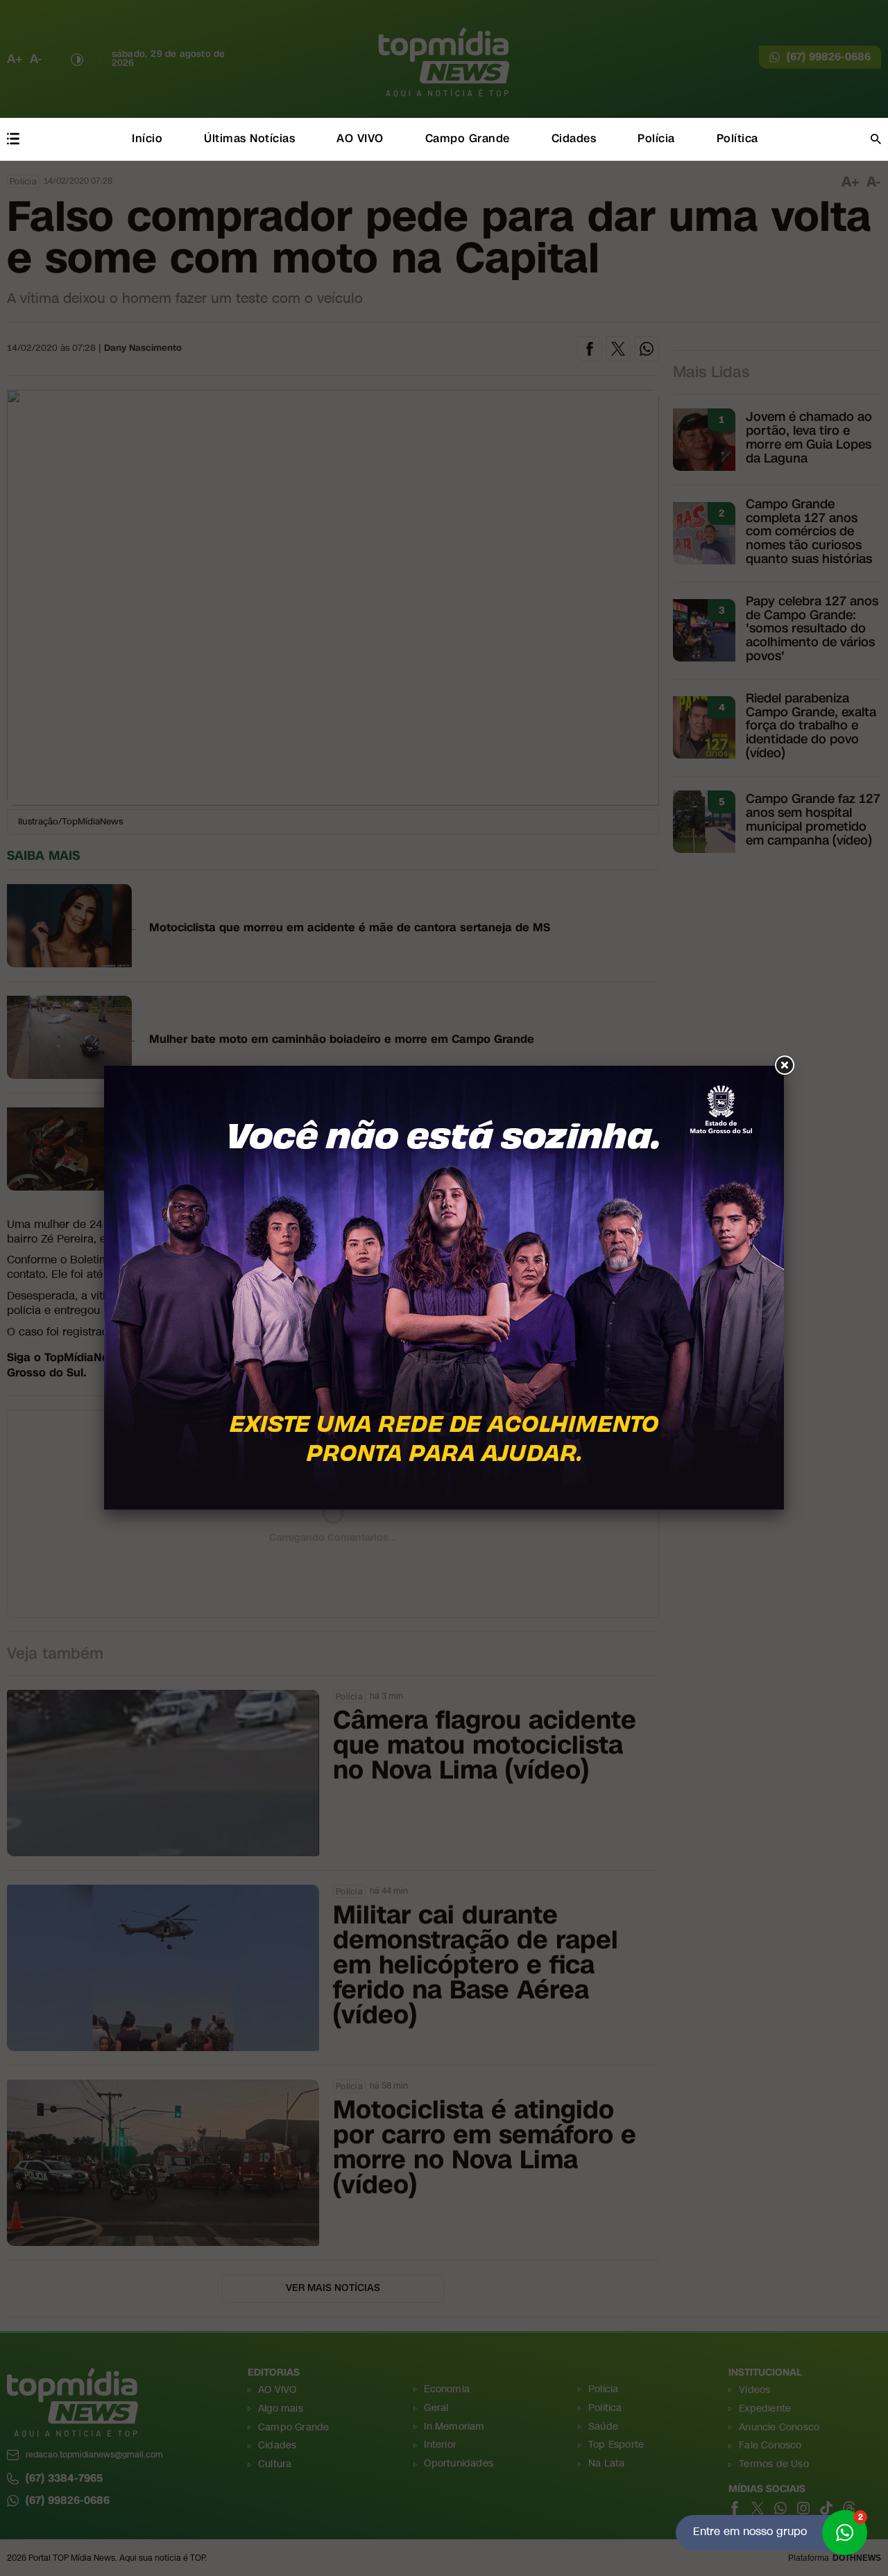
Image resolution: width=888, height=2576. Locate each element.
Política (737, 138)
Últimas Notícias (249, 138)
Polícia (656, 138)
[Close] (784, 1066)
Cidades (574, 138)
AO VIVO (360, 138)
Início (147, 138)
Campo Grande (468, 138)
